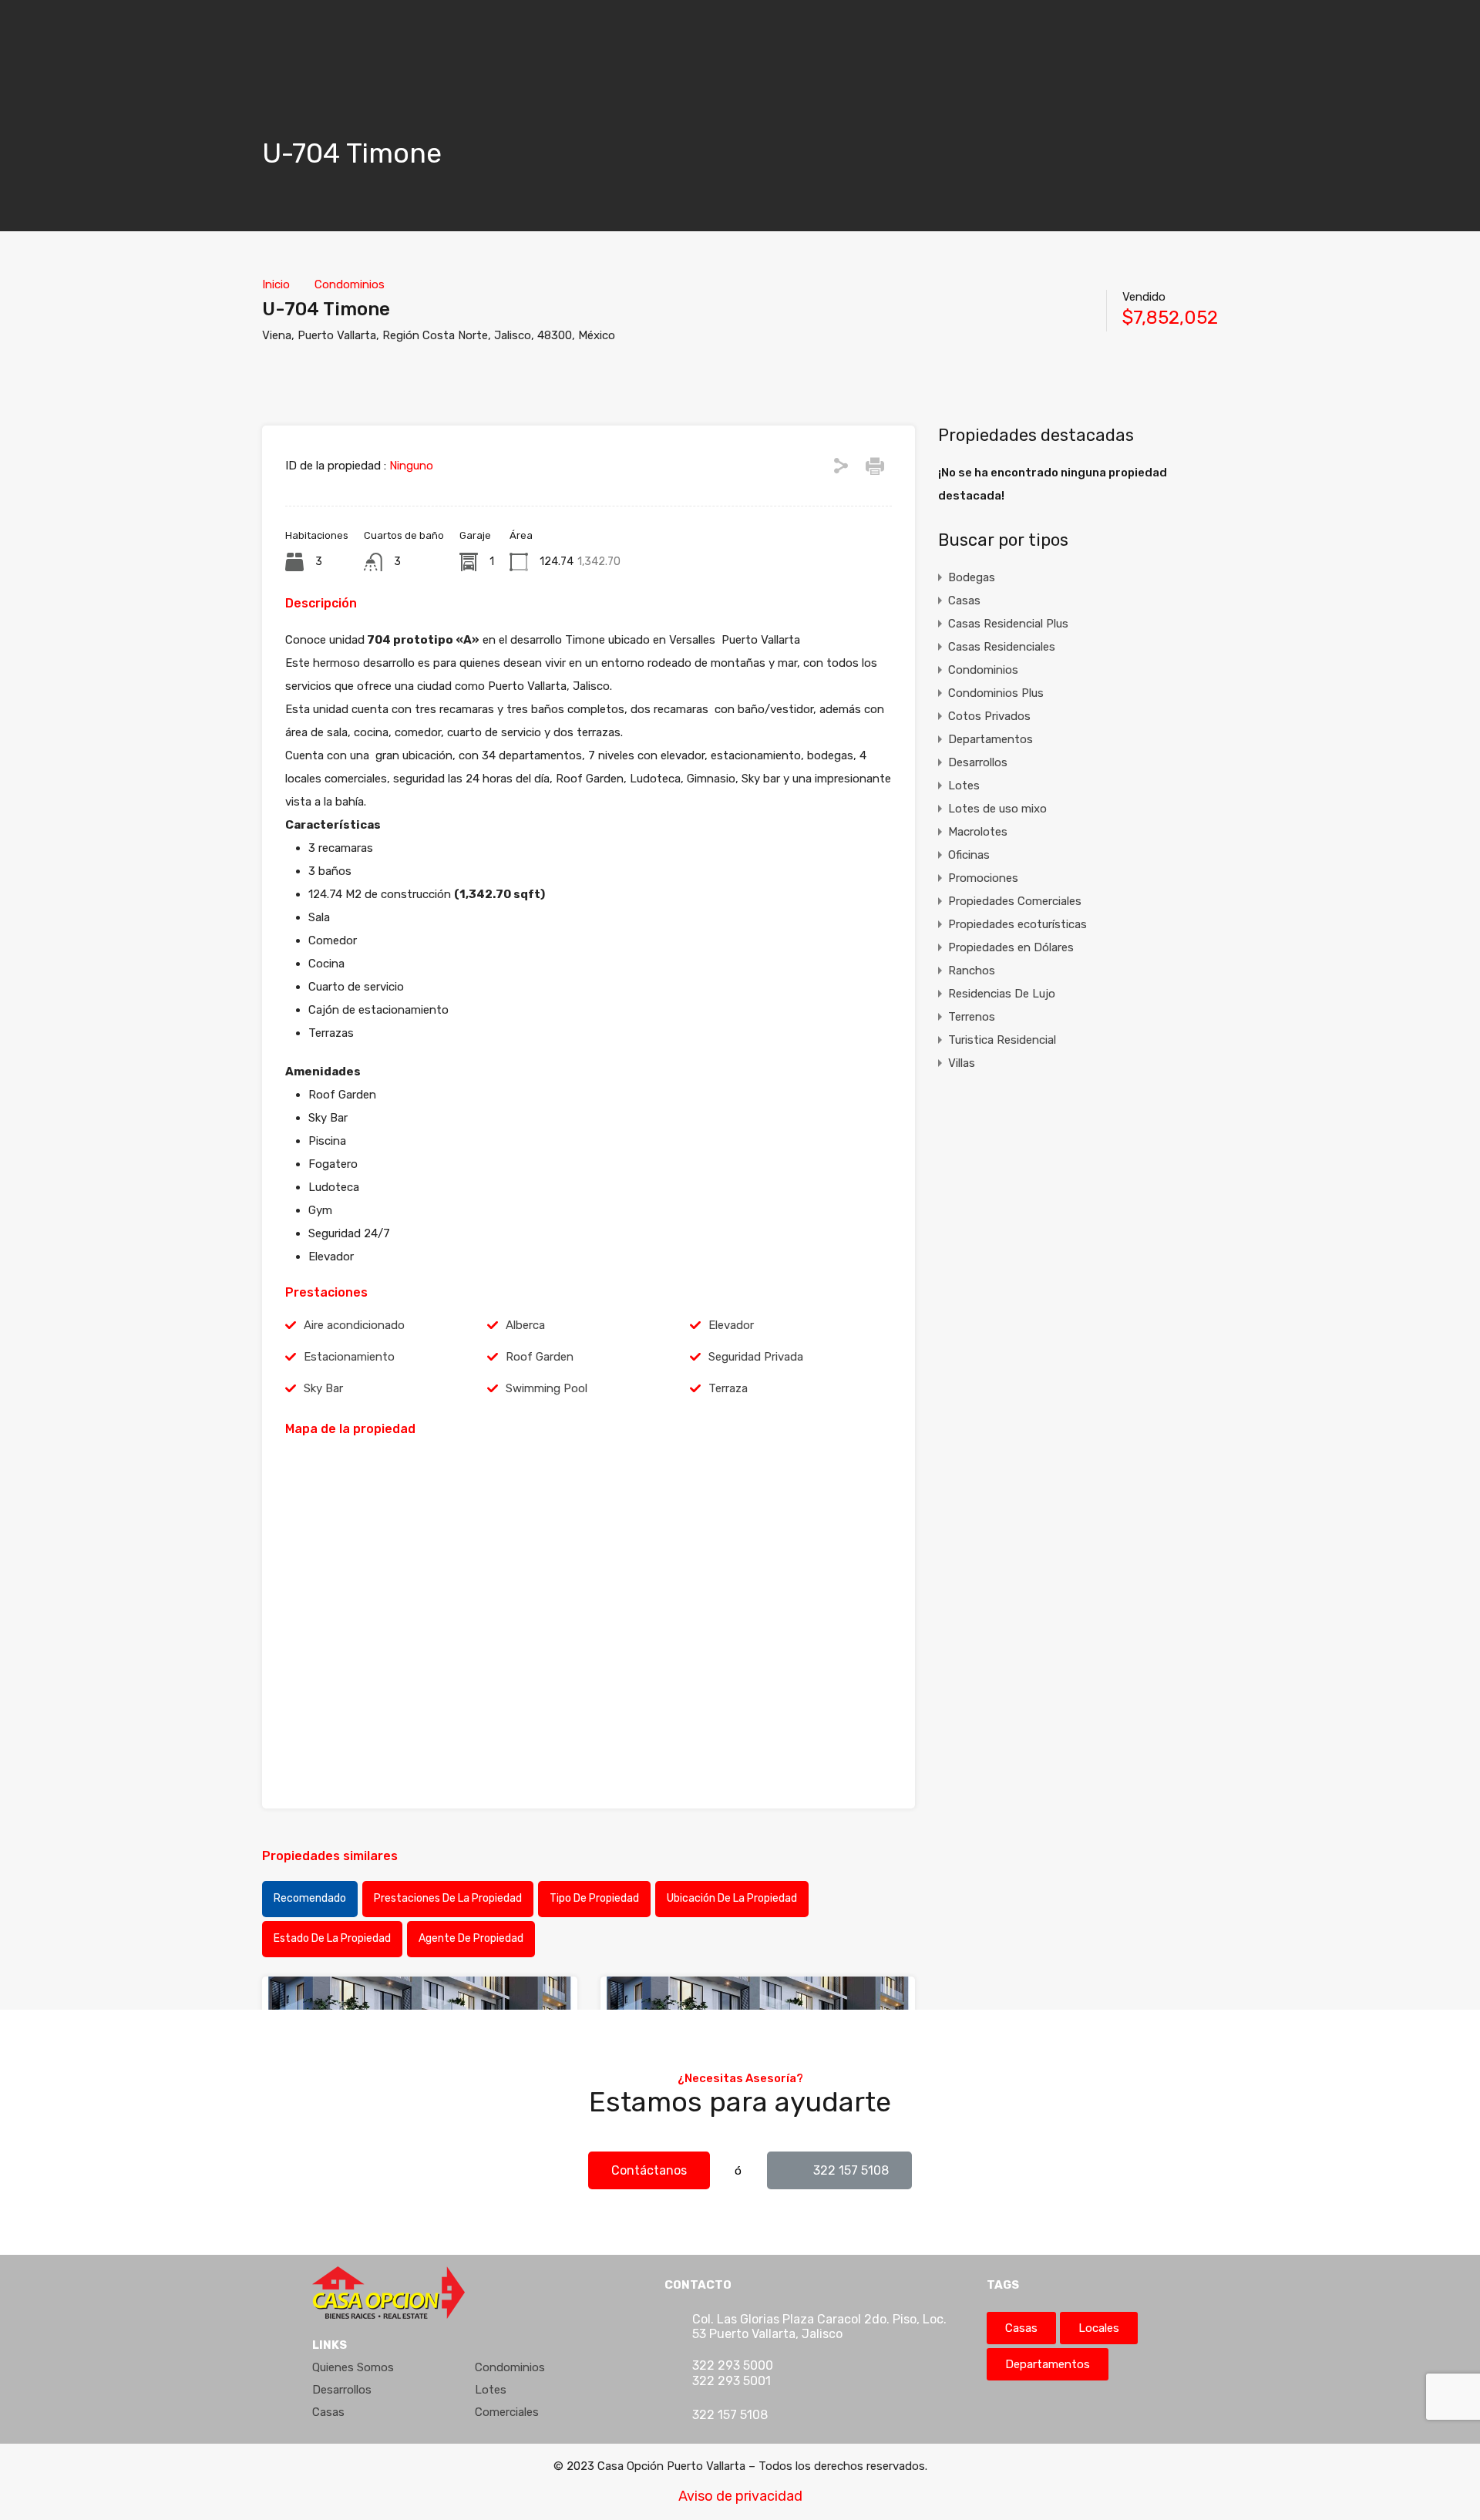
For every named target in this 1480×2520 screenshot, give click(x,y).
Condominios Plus (996, 693)
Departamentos (991, 739)
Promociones (983, 878)
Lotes (964, 786)
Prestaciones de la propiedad (448, 1898)
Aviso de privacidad (740, 2496)
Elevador (731, 1325)
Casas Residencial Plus (1008, 624)
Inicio (276, 284)
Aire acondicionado (354, 1325)
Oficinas (969, 855)
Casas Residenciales (1002, 647)
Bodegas (972, 577)
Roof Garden (540, 1357)
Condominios (350, 284)
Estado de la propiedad (332, 1938)
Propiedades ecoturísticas (1017, 924)
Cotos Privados (989, 716)
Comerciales (507, 2412)
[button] (649, 2170)
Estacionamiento (349, 1357)
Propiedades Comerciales (1015, 901)
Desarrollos (978, 762)
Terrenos (972, 1017)
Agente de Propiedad (471, 1938)
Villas (962, 1063)
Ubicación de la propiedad (732, 1898)
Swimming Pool (547, 1388)
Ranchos (972, 971)
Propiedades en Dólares (1011, 947)
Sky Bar (323, 1388)
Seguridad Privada (756, 1357)
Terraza (728, 1388)
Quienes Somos (353, 2367)
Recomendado (310, 1898)
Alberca (525, 1325)
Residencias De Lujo (1002, 994)
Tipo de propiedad (594, 1898)
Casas (964, 601)
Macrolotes (978, 832)
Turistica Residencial (1002, 1040)
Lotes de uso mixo (997, 809)
